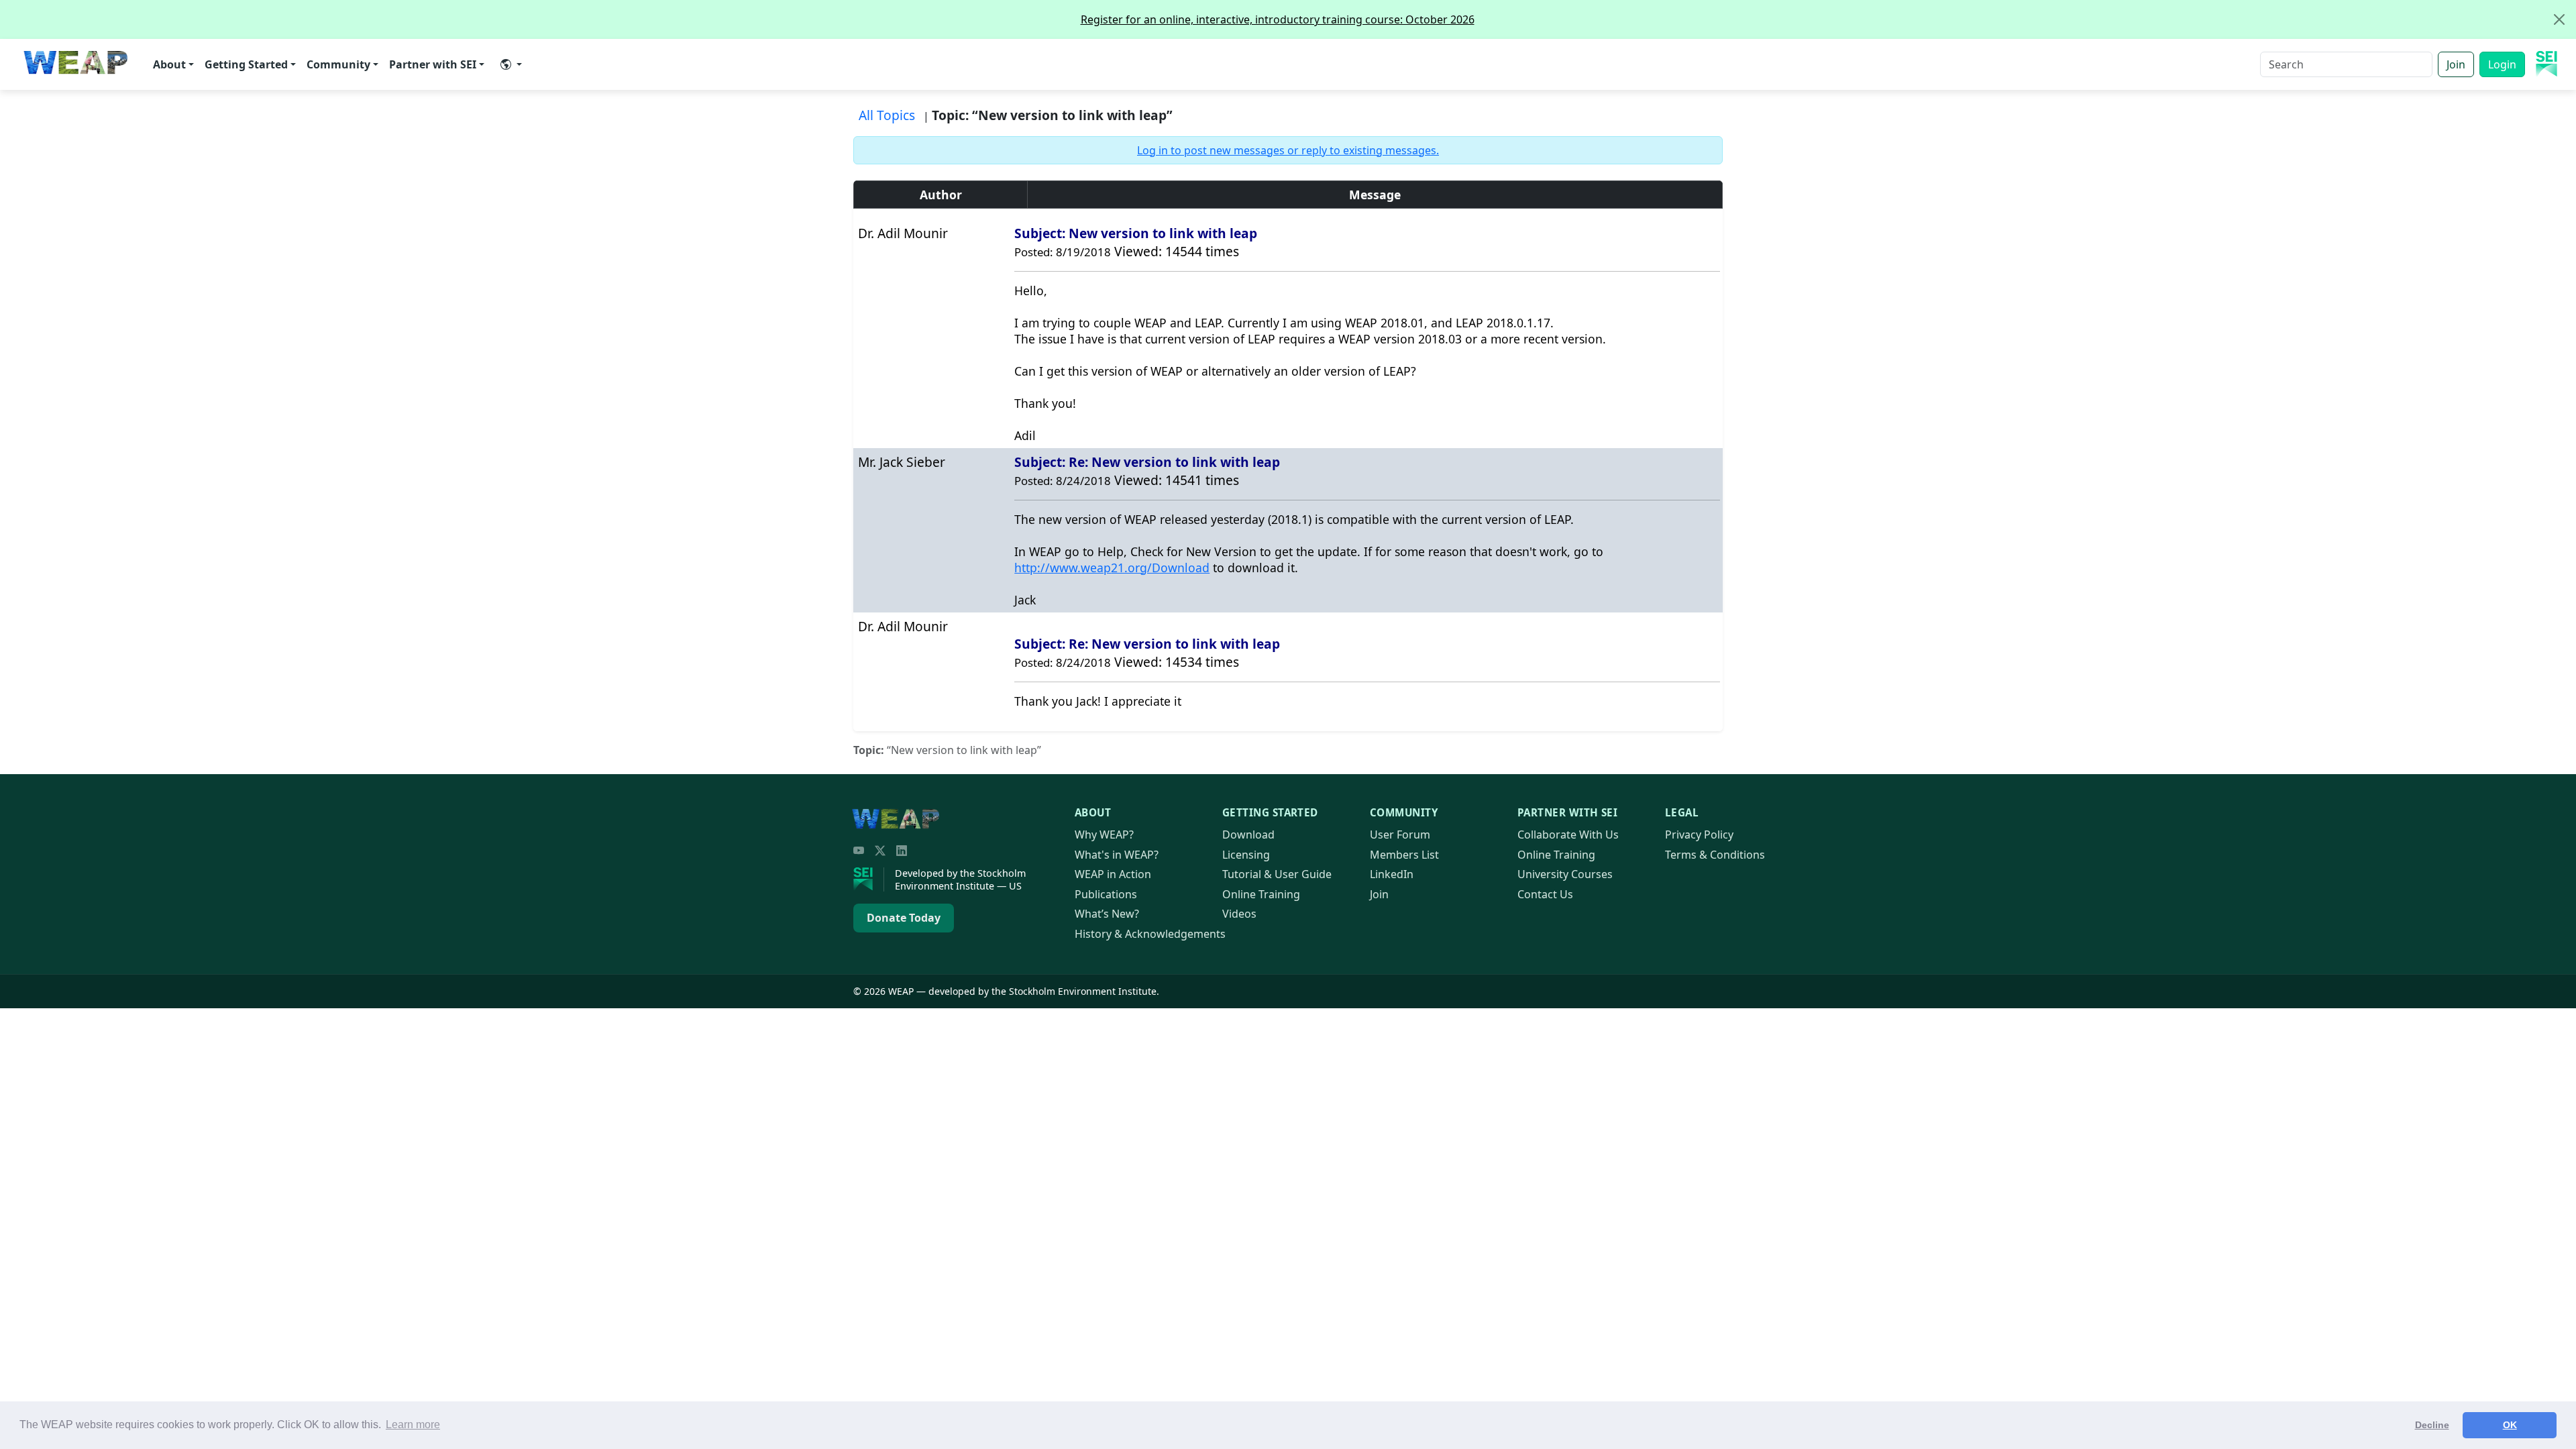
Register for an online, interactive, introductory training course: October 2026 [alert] (1278, 19)
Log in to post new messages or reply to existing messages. (1288, 150)
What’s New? (1107, 914)
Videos (1239, 914)
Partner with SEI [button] (433, 64)
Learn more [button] (413, 1425)
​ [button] (511, 64)
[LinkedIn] (902, 851)
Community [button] (338, 64)
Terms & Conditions (1715, 855)
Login (2502, 64)
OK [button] (2510, 1425)
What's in (1117, 855)
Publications (1106, 894)
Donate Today (904, 918)
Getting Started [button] (246, 64)
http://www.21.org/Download (1112, 568)
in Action (1113, 874)
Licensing (1246, 855)
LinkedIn (1392, 874)
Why (1104, 835)
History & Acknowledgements (1150, 934)
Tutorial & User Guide (1277, 874)
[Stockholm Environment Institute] (869, 879)
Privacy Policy (1699, 835)
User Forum (1400, 835)
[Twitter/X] (880, 851)
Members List (1404, 855)
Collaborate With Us (1568, 835)
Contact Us (1545, 894)
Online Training (1261, 894)
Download (1248, 835)
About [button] (169, 64)
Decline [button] (2432, 1425)
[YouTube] (859, 851)
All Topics (887, 115)
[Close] (2559, 19)
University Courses (1565, 874)
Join (2456, 64)
